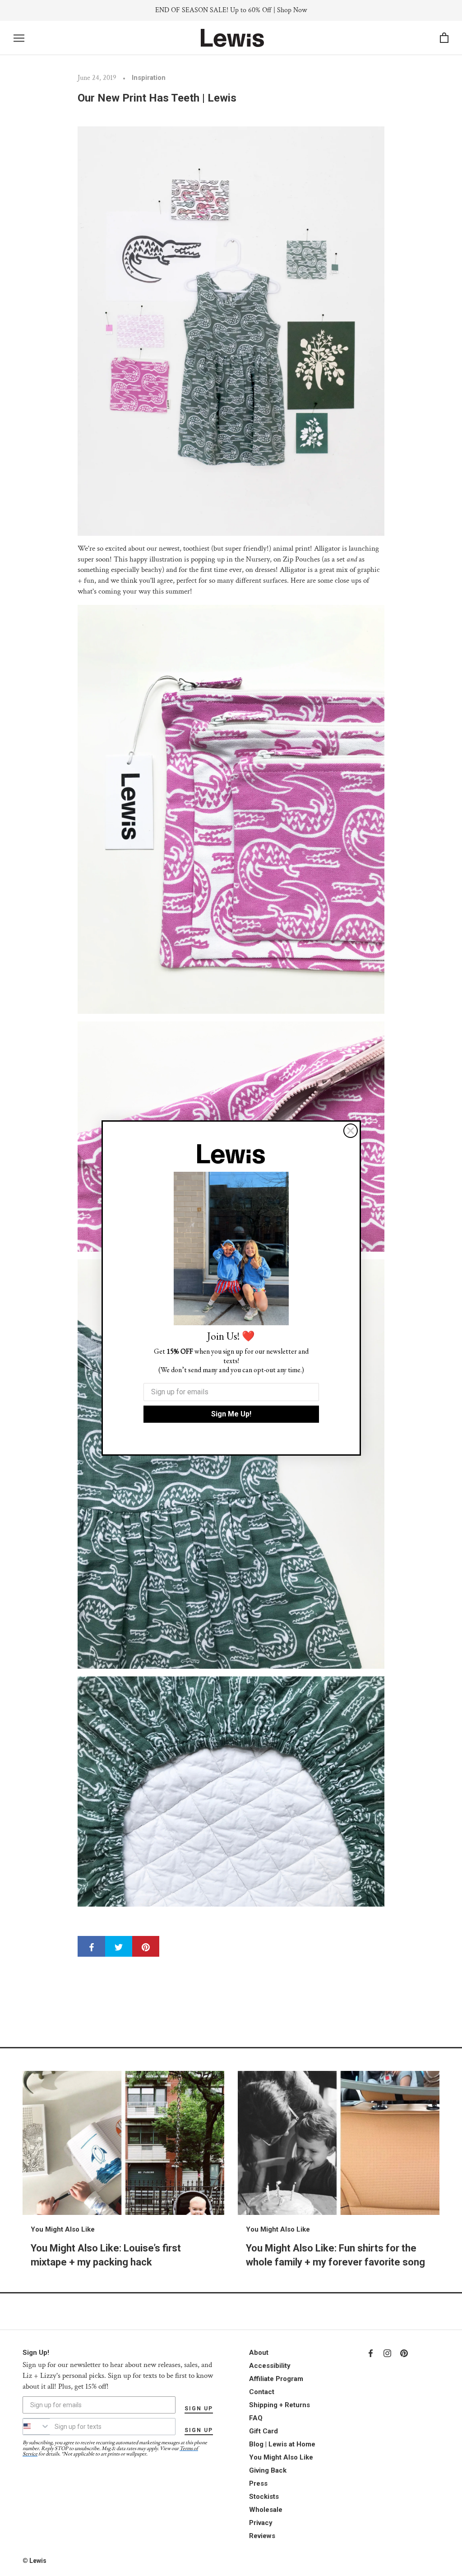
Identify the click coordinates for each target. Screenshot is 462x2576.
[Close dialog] (351, 1131)
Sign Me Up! (231, 1414)
